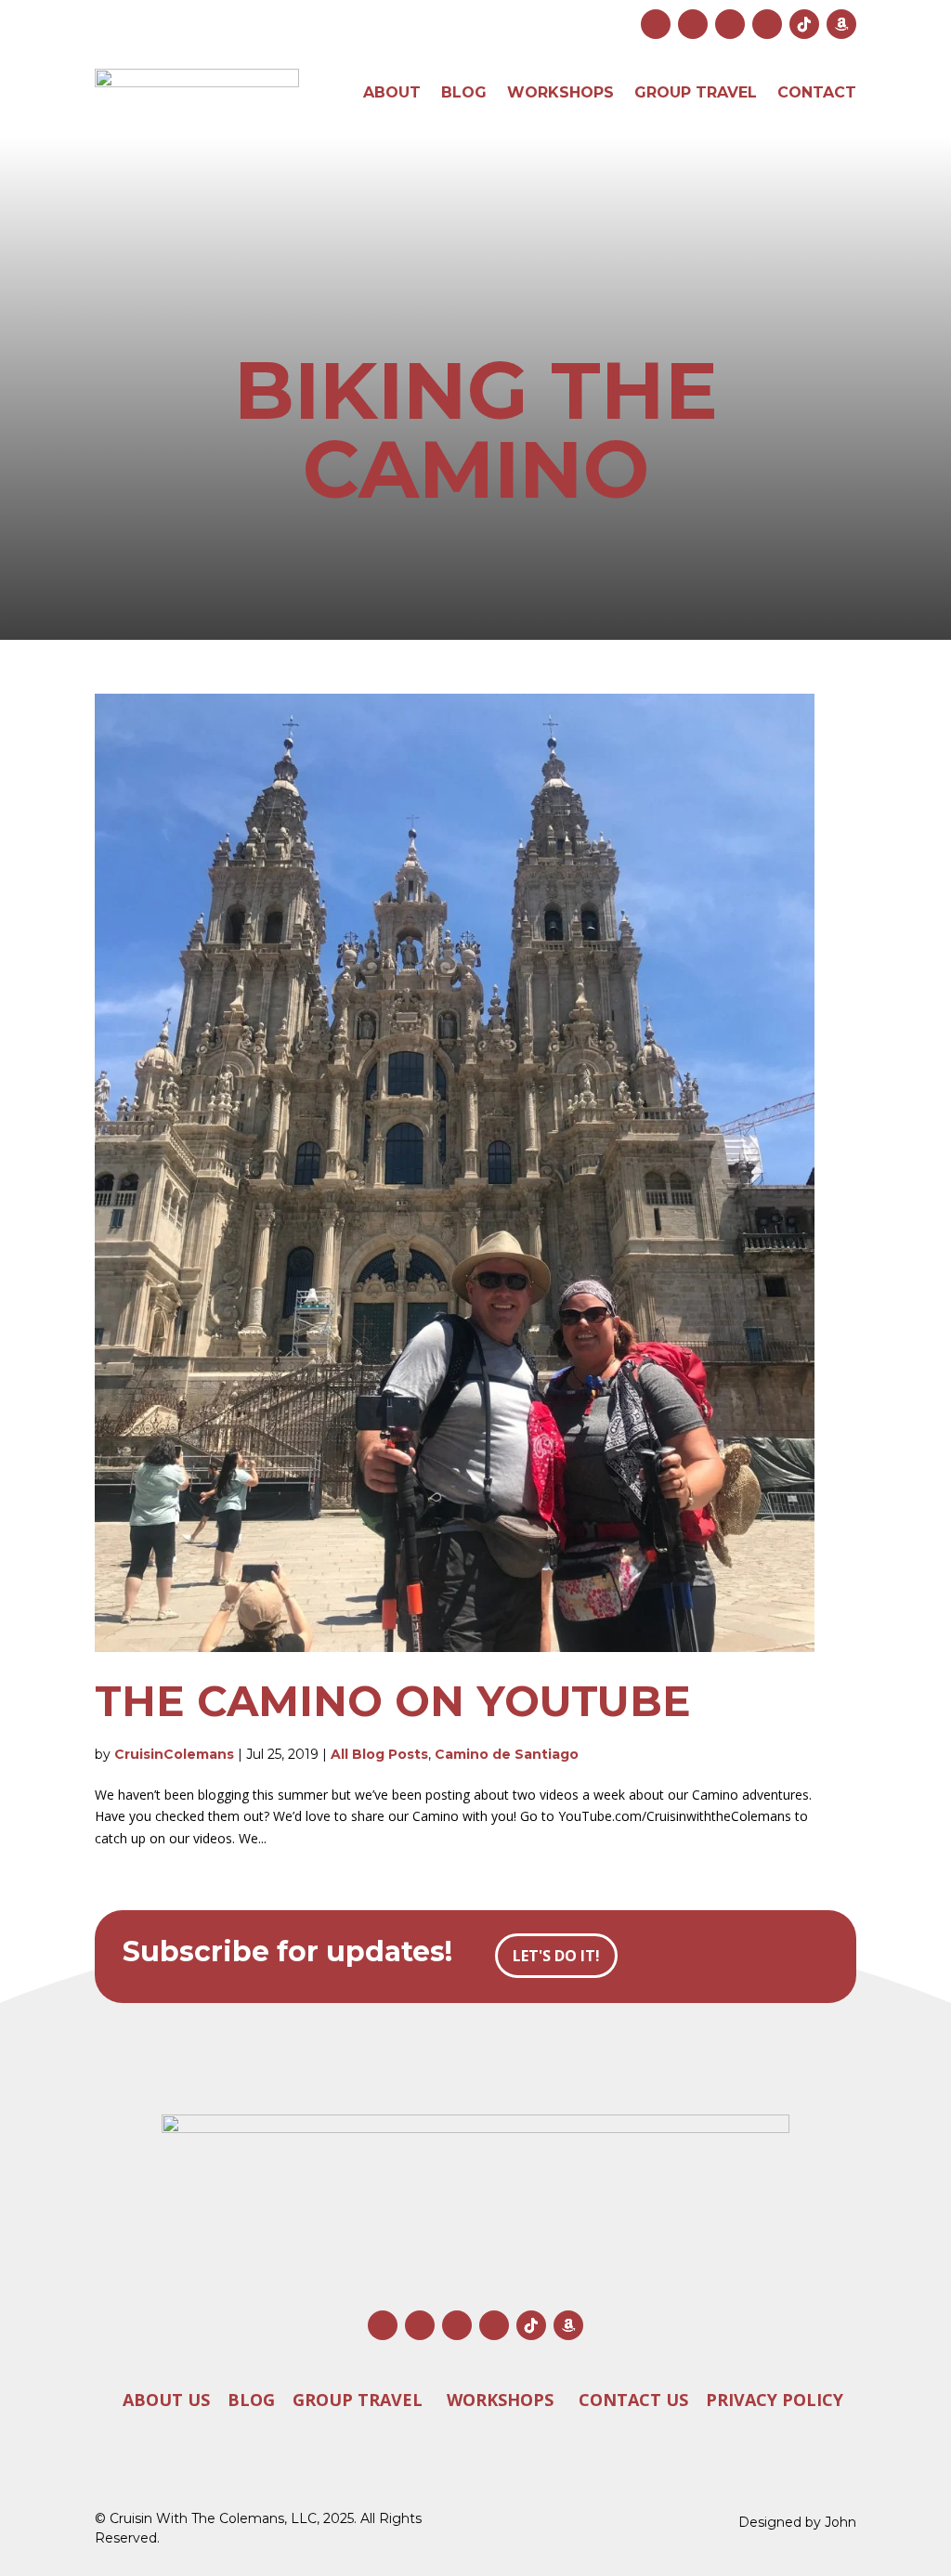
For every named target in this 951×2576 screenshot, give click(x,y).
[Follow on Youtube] (730, 24)
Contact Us (633, 2399)
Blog (464, 92)
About (392, 92)
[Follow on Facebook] (693, 24)
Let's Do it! (556, 1956)
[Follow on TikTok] (804, 24)
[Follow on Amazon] (841, 24)
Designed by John (797, 2522)
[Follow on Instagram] (656, 24)
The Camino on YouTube (393, 1701)
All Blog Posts (379, 1754)
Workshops (560, 92)
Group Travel (696, 92)
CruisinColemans (174, 1754)
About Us (166, 2399)
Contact (817, 92)
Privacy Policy (775, 2399)
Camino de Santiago (507, 1754)
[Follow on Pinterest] (767, 24)
